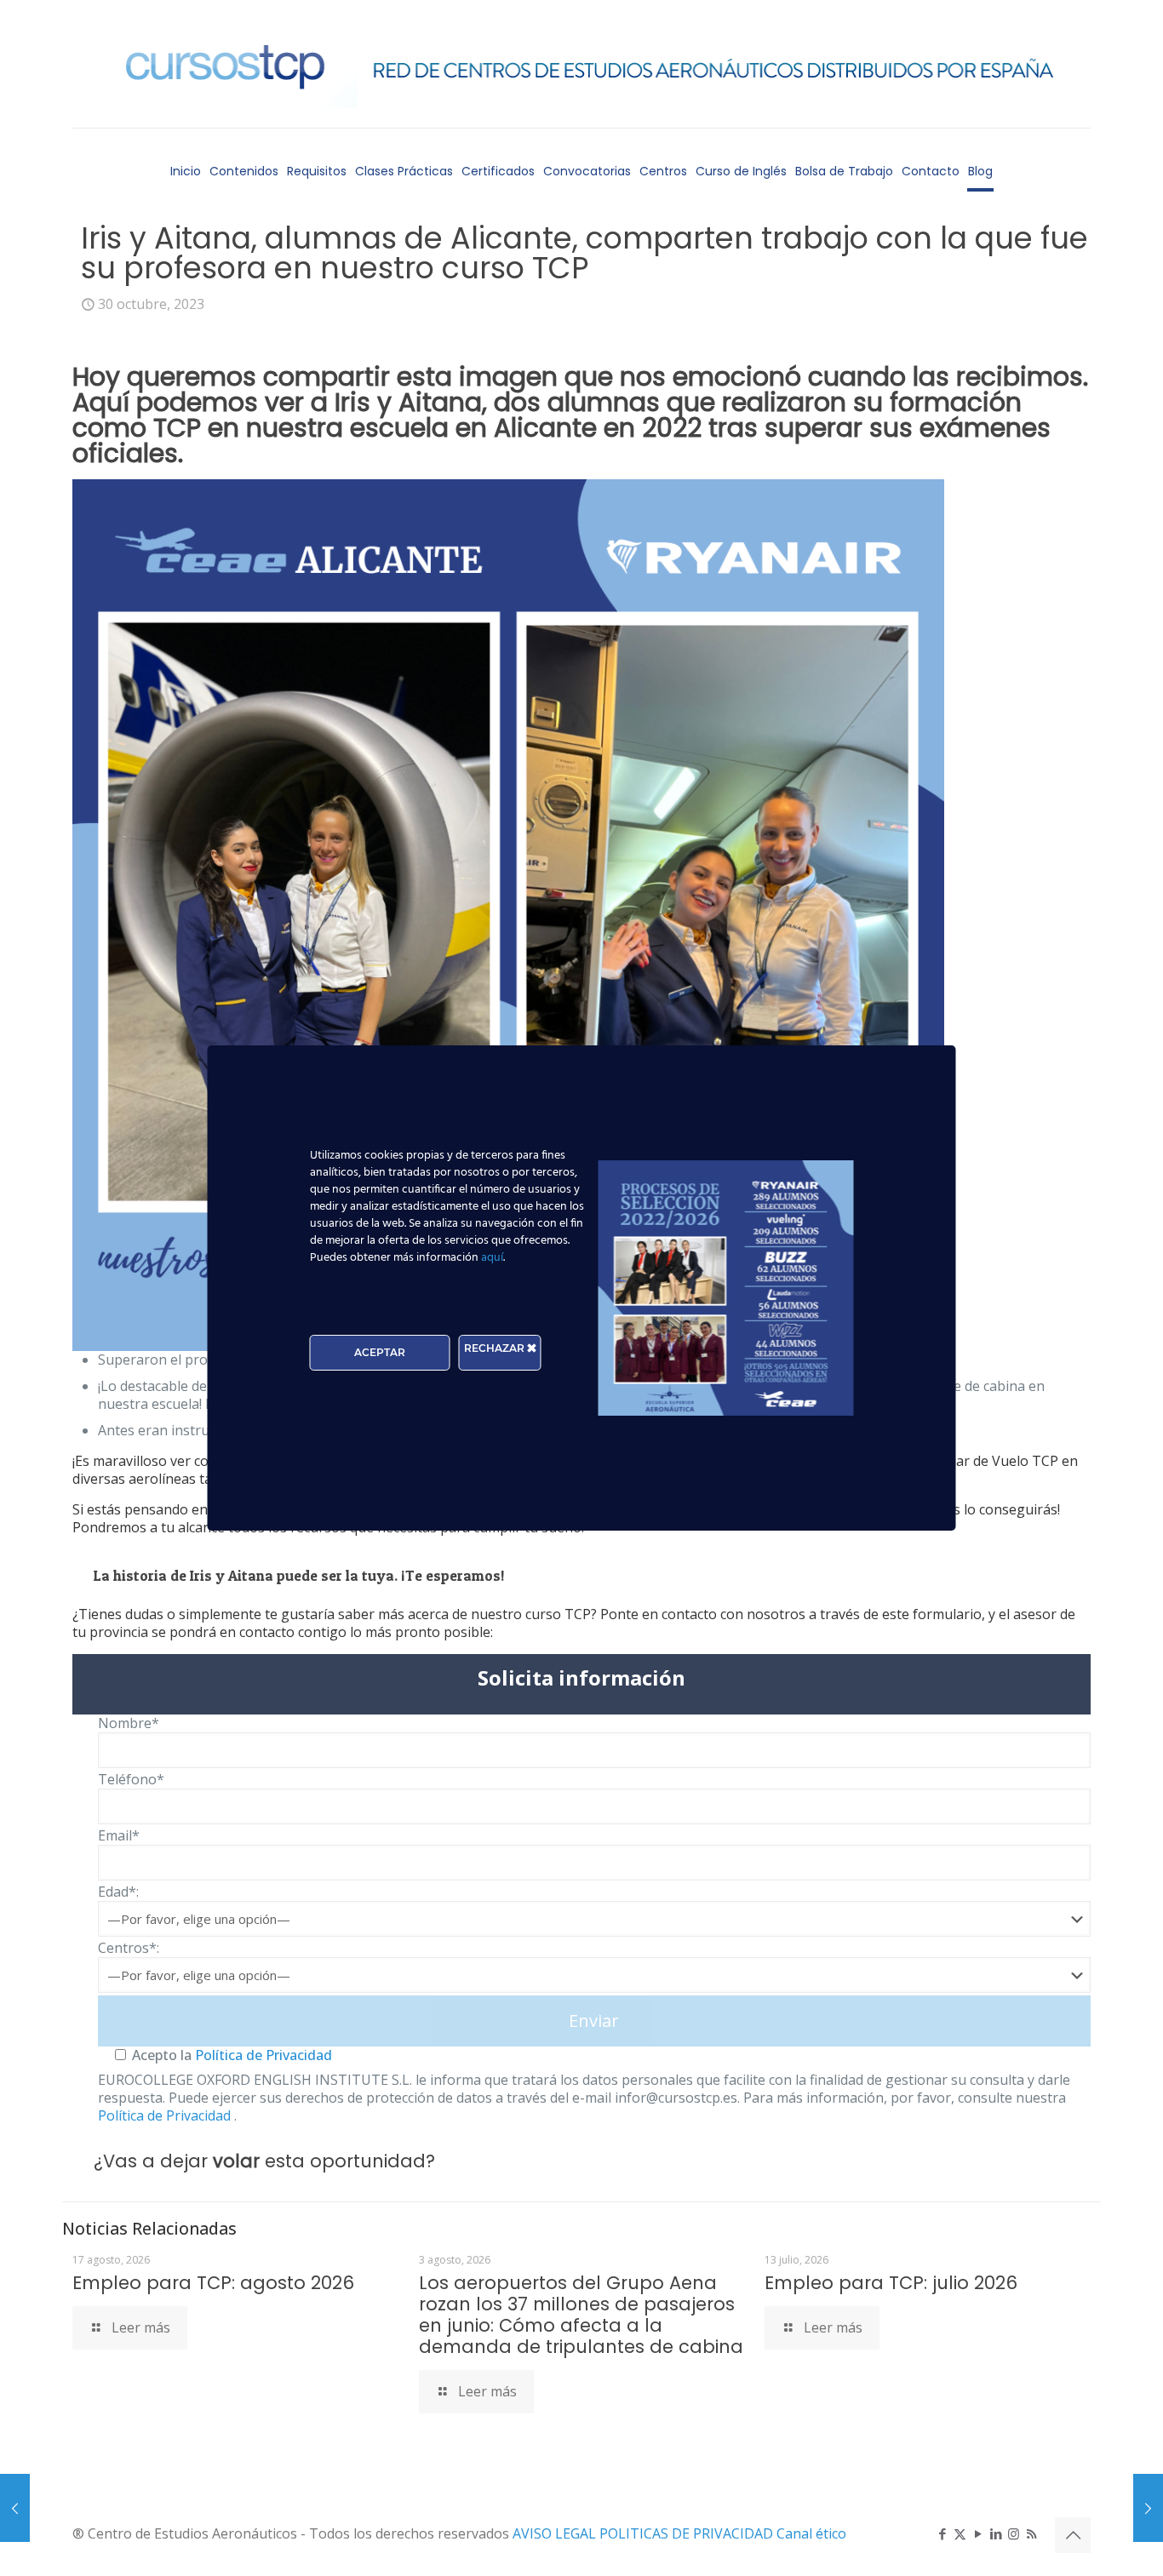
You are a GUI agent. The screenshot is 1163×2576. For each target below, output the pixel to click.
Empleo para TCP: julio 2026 (891, 2283)
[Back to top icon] (1073, 2535)
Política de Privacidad (262, 2055)
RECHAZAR (496, 1348)
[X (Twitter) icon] (960, 2533)
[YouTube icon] (978, 2533)
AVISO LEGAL (556, 2533)
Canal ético (811, 2533)
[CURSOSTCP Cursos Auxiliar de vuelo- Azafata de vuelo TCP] (581, 64)
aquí (492, 1258)
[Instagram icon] (1014, 2533)
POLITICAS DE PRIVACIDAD (688, 2533)
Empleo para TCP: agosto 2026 (213, 2283)
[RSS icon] (1031, 2533)
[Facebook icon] (942, 2533)
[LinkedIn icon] (996, 2533)
